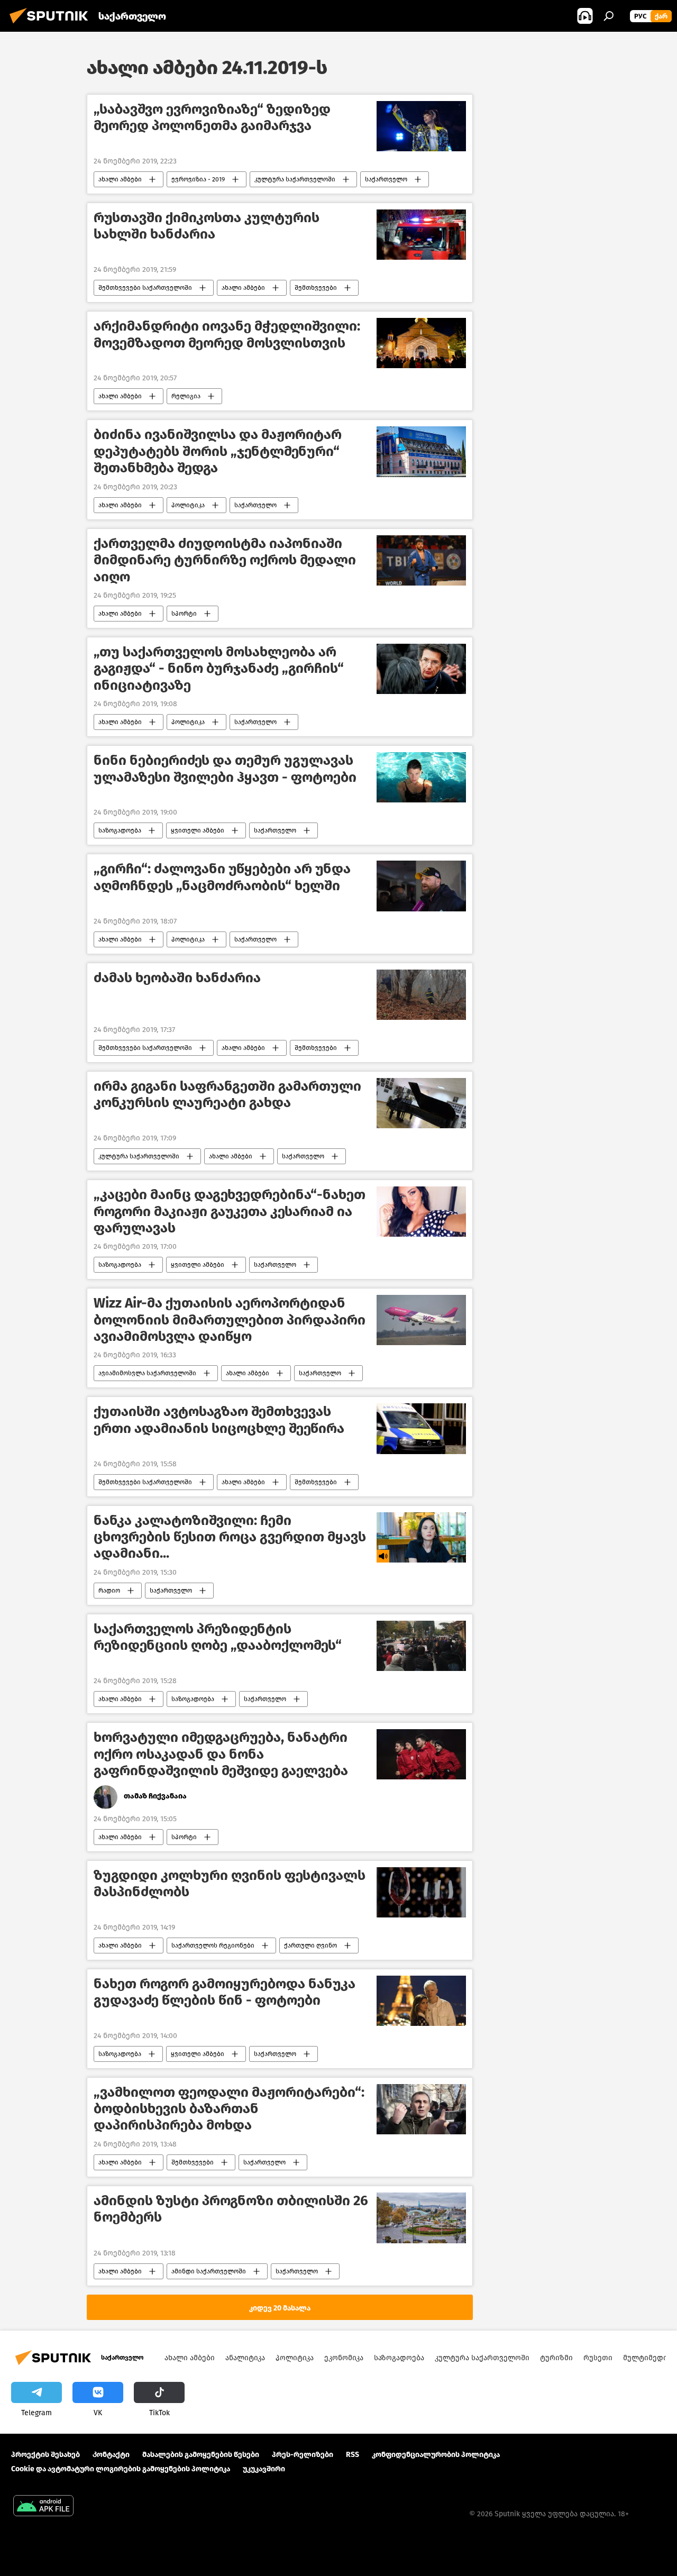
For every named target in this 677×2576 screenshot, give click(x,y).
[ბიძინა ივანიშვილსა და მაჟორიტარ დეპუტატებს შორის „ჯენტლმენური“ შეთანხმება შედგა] (421, 452)
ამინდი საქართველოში (209, 2271)
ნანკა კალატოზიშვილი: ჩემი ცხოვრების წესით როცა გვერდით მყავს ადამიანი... (230, 1537)
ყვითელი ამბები (198, 830)
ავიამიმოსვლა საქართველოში (147, 1373)
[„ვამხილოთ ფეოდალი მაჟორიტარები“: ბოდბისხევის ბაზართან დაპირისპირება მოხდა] (421, 2109)
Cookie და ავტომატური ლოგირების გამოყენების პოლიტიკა (121, 2469)
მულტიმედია (647, 2358)
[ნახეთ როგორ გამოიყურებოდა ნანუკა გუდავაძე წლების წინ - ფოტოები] (421, 2001)
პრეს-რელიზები (303, 2455)
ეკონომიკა (344, 2358)
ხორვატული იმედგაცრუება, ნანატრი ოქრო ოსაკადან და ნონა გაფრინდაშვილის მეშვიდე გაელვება (221, 1754)
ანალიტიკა (245, 2358)
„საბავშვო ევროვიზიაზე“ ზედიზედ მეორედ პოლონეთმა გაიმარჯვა (212, 117)
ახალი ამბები (120, 179)
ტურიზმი (556, 2358)
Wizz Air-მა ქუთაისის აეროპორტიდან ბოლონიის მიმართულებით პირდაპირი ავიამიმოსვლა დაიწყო (230, 1319)
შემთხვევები (316, 288)
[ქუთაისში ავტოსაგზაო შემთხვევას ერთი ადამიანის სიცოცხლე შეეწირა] (421, 1429)
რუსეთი (598, 2358)
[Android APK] (43, 2507)
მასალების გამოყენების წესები (201, 2455)
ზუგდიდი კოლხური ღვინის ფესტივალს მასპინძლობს (230, 1884)
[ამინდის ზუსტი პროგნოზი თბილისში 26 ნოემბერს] (421, 2218)
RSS (353, 2455)
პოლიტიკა (188, 505)
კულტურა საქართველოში (295, 179)
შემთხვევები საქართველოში (145, 288)
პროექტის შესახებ (45, 2455)
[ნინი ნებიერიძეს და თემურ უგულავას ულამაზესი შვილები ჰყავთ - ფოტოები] (421, 777)
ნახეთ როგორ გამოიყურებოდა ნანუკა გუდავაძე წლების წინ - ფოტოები (225, 1992)
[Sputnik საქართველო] (52, 25)
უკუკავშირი (264, 2469)
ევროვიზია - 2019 (198, 179)
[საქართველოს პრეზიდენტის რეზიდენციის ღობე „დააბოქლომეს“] (421, 1646)
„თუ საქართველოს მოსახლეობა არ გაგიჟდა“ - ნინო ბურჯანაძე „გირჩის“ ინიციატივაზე (219, 668)
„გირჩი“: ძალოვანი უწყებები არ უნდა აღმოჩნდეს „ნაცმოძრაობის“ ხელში (222, 877)
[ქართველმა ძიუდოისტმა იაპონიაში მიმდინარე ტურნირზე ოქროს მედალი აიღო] (421, 560)
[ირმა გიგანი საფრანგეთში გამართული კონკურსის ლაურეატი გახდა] (421, 1103)
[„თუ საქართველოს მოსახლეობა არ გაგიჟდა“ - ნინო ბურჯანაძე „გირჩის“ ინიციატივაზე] (421, 669)
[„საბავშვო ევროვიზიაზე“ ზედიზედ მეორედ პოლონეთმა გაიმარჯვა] (421, 126)
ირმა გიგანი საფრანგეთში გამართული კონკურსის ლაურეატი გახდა (227, 1094)
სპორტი (184, 614)
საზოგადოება (120, 830)
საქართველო (386, 179)
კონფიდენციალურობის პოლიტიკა (436, 2455)
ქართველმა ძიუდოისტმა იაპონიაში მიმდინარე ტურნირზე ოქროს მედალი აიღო (225, 560)
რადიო (109, 1591)
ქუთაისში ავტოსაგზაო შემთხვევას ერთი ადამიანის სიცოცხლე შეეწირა (219, 1420)
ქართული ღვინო (310, 1945)
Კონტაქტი (111, 2455)
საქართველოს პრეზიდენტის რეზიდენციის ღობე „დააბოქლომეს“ (218, 1637)
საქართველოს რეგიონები (213, 1945)
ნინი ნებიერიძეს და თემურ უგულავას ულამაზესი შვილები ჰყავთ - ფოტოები (225, 769)
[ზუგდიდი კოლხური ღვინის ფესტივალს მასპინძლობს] (421, 1892)
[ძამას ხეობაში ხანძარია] (421, 995)
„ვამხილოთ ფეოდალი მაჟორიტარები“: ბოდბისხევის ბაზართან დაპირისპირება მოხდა (229, 2109)
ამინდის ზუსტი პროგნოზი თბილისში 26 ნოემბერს (231, 2209)
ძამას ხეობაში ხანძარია (177, 978)
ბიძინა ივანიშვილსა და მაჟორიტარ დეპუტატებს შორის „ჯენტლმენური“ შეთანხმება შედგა (218, 451)
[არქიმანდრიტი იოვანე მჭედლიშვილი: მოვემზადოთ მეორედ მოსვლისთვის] (421, 343)
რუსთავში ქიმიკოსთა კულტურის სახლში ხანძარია (207, 226)
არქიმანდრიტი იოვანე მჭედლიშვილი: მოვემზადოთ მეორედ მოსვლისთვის (227, 334)
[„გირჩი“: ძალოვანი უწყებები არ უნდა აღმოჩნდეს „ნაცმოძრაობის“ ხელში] (421, 886)
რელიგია (186, 396)
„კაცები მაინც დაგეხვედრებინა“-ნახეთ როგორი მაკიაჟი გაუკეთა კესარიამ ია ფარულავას (230, 1211)
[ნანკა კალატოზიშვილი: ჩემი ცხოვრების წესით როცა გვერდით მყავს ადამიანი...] (421, 1537)
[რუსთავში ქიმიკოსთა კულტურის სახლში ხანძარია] (421, 235)
